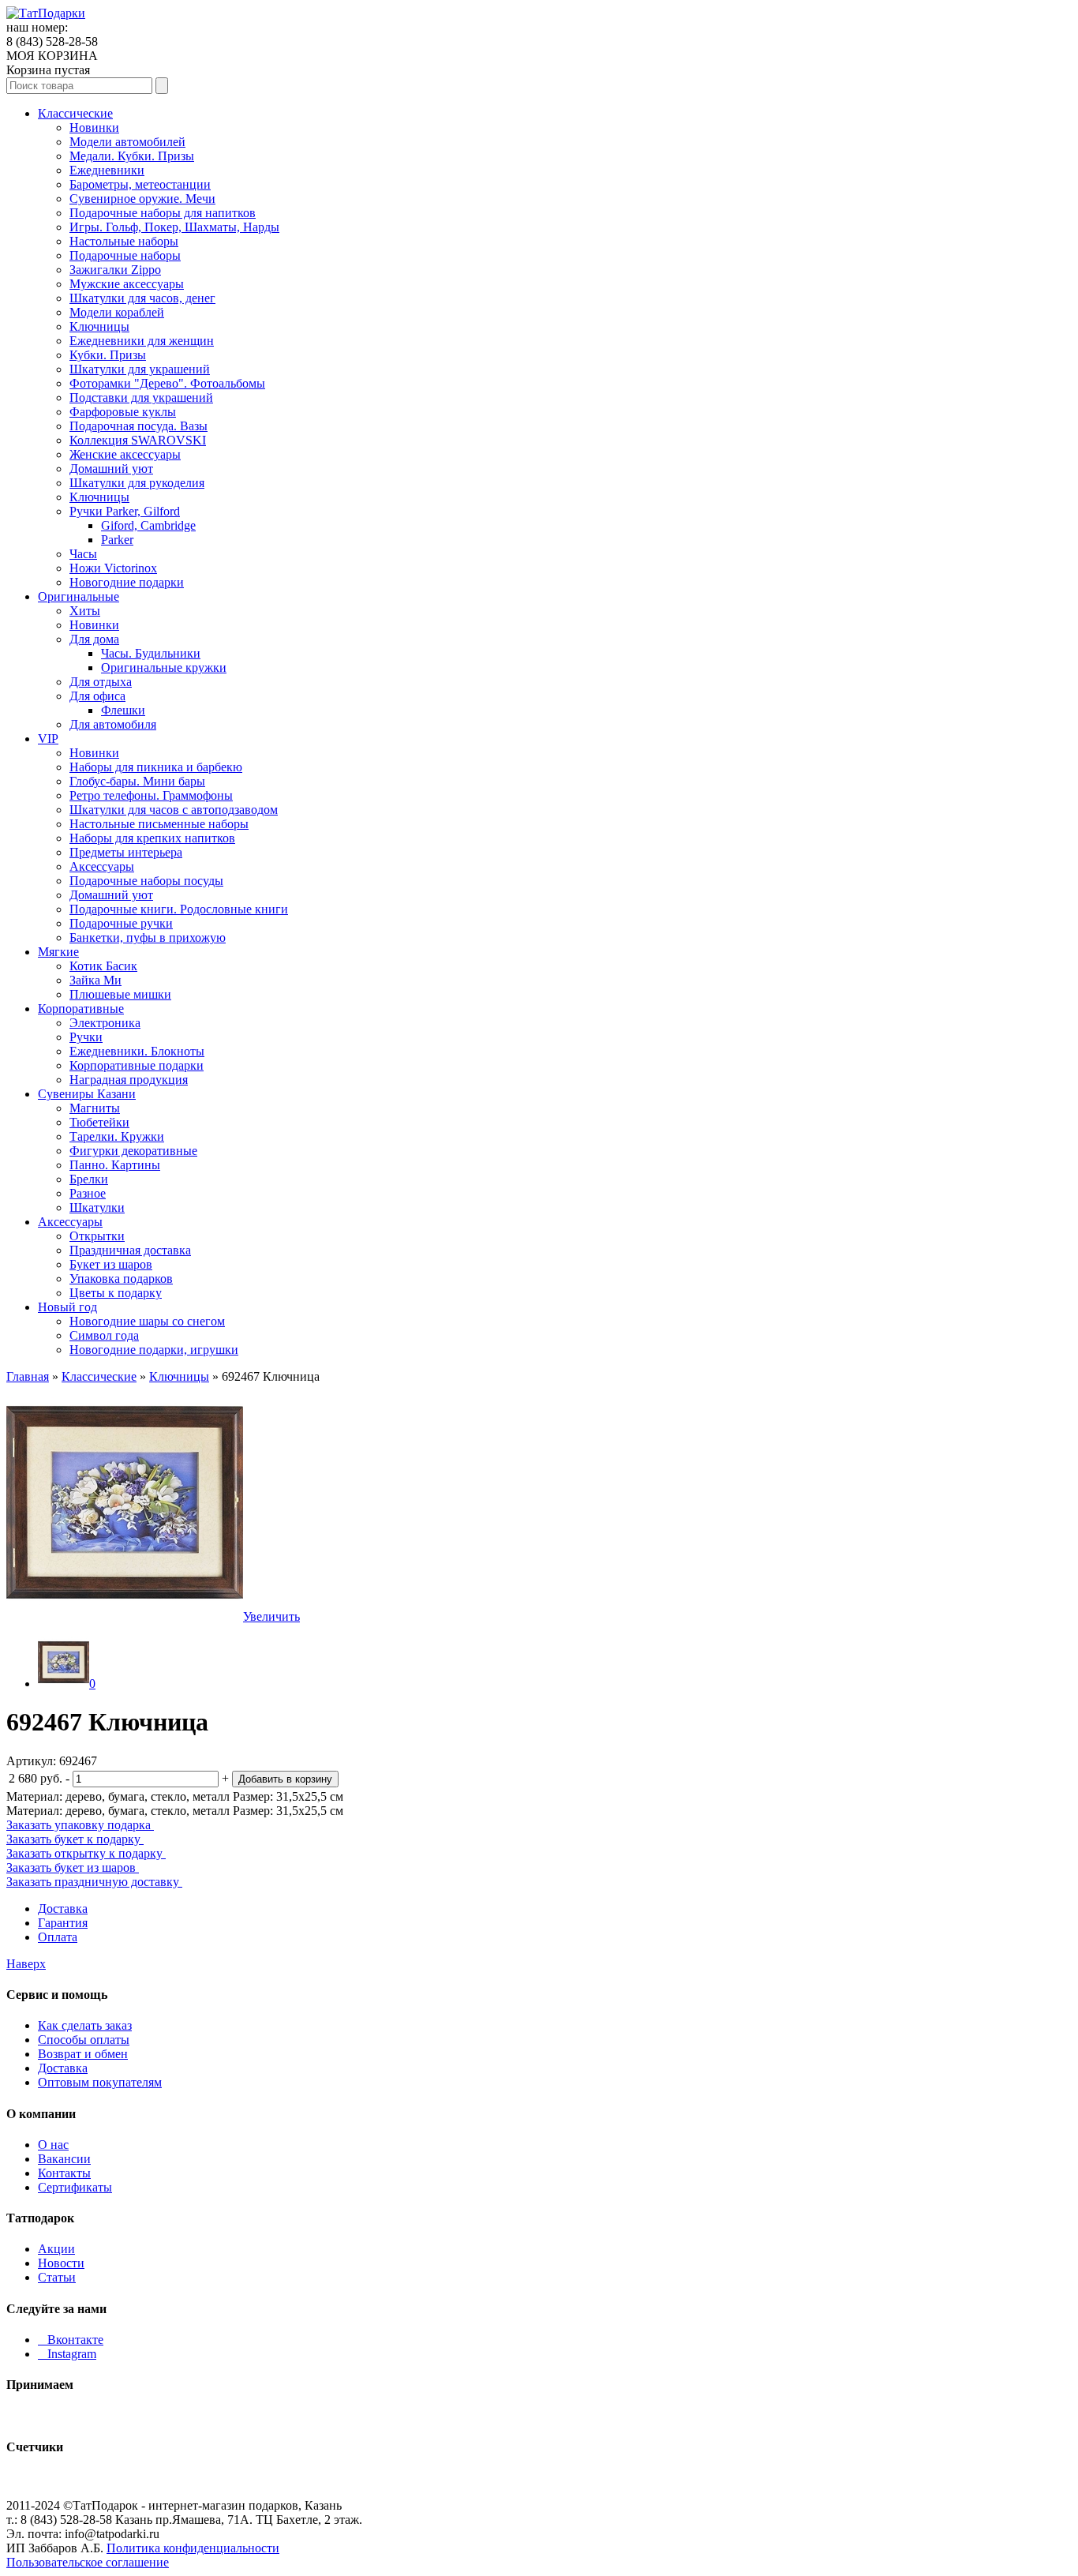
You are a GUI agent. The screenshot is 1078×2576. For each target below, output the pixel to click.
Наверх (26, 1964)
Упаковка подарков (121, 1279)
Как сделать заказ (85, 2025)
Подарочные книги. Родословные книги (179, 909)
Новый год (67, 1307)
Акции (56, 2249)
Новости (61, 2263)
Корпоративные (81, 1009)
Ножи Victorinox (113, 568)
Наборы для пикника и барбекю (156, 767)
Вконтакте (71, 2340)
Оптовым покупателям (100, 2082)
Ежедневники (107, 170)
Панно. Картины (115, 1165)
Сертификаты (75, 2187)
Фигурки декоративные (133, 1151)
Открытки (97, 1236)
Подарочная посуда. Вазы (138, 426)
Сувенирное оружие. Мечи (142, 199)
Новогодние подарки (127, 582)
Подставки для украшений (141, 397)
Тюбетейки (99, 1122)
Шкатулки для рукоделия (137, 483)
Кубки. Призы (108, 355)
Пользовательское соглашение (88, 2562)
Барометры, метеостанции (140, 184)
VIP (48, 739)
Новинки (94, 127)
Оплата (58, 1937)
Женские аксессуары (125, 454)
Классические (75, 113)
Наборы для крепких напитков (152, 838)
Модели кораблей (117, 312)
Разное (88, 1193)
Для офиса (97, 696)
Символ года (104, 1335)
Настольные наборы (124, 241)
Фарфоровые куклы (123, 412)
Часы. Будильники (151, 653)
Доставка (63, 1909)
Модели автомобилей (127, 142)
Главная (28, 1376)
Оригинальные (79, 596)
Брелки (89, 1179)
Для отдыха (101, 682)
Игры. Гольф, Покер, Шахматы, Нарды (174, 227)
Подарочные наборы (125, 255)
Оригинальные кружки (164, 667)
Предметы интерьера (126, 852)
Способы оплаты (84, 2040)
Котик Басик (103, 966)
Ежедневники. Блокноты (137, 1051)
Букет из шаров (111, 1264)
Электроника (105, 1023)
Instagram (67, 2354)
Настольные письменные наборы (159, 824)
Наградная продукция (129, 1080)
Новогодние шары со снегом (147, 1321)
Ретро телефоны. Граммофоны (151, 795)
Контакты (64, 2173)
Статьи (57, 2277)
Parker (117, 540)
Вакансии (64, 2159)
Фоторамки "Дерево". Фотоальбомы (167, 383)
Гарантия (63, 1923)
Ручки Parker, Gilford (125, 511)
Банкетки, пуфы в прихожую (148, 937)
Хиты (85, 611)
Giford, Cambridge (148, 525)
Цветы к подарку (116, 1293)
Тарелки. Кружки (117, 1136)
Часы (83, 554)
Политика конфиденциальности (193, 2548)
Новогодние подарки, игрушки (154, 1350)
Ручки (86, 1037)
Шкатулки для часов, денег (142, 298)
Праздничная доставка (130, 1250)
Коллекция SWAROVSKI (138, 440)
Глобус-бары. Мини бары (137, 781)
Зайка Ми (95, 980)
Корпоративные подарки (137, 1065)
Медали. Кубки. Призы (132, 156)
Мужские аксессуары (127, 284)
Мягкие (58, 952)
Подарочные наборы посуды (146, 881)
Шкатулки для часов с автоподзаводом (174, 810)
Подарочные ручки (121, 923)
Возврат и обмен (83, 2054)
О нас (53, 2145)
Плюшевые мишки (120, 994)
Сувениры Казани (87, 1094)
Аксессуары (102, 866)
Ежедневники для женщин (142, 341)
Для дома (94, 639)
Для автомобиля (113, 724)
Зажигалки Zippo (115, 270)
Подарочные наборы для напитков (163, 213)
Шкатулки (97, 1207)
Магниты (95, 1108)
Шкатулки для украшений (140, 369)
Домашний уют (111, 469)
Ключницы (99, 326)
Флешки (123, 710)
